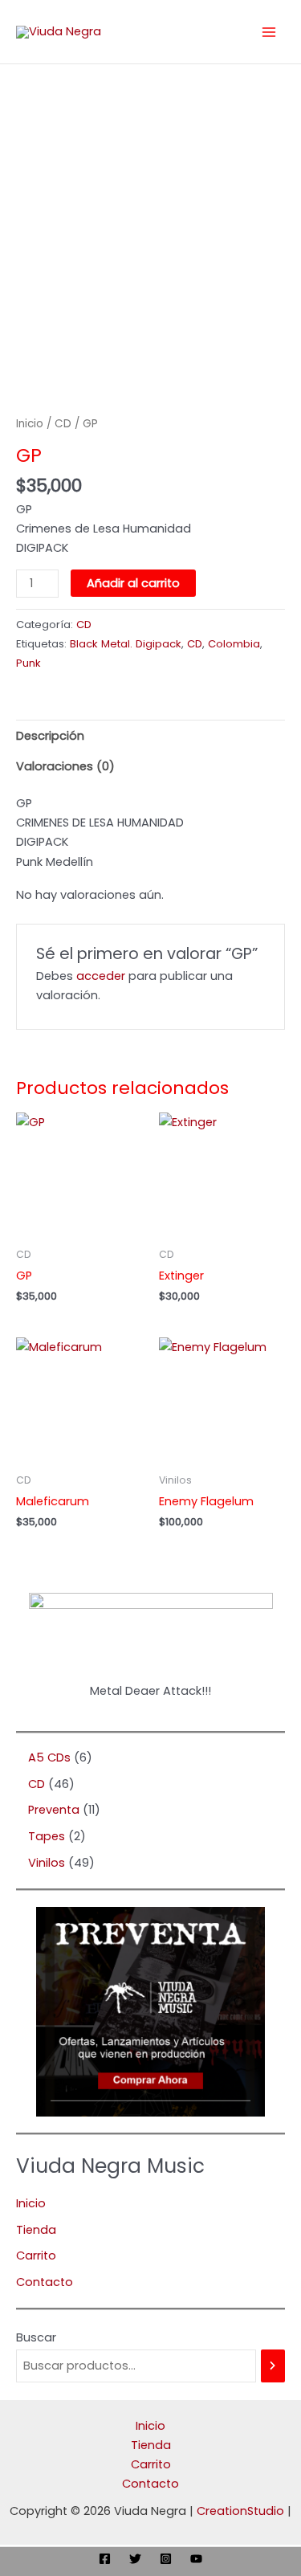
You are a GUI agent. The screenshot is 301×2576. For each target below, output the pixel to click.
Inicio (30, 424)
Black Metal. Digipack (126, 644)
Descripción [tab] (50, 736)
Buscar (36, 2337)
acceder (101, 976)
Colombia (234, 644)
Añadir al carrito (133, 583)
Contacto (45, 2282)
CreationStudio (240, 2511)
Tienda (36, 2230)
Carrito (36, 2256)
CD (63, 424)
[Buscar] (273, 2366)
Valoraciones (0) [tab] (65, 766)
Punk (28, 663)
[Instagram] (166, 2559)
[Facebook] (105, 2559)
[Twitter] (135, 2559)
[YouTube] (196, 2559)
